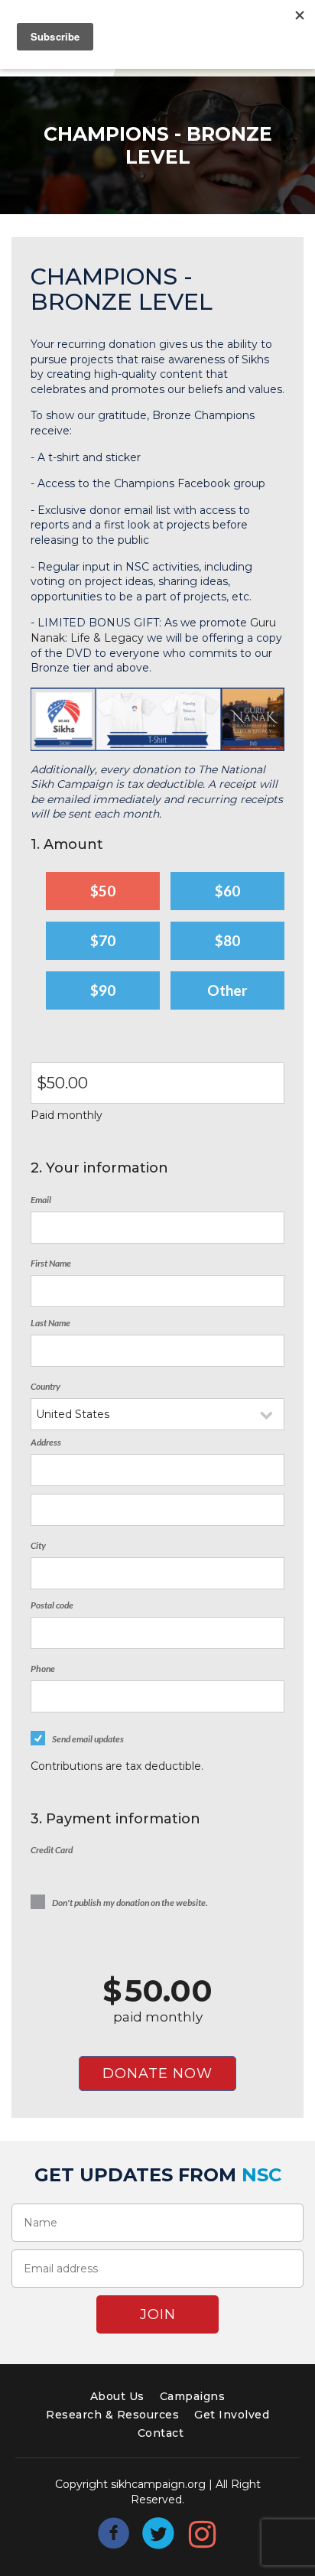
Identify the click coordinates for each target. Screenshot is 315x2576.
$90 (103, 990)
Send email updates (88, 1739)
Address (46, 1442)
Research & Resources (112, 2415)
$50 (103, 891)
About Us (117, 2396)
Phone (43, 1669)
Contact (161, 2433)
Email (41, 1200)
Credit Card (52, 1850)
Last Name (50, 1323)
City (38, 1545)
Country (45, 1386)
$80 (227, 940)
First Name (51, 1263)
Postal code (52, 1605)
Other (227, 990)
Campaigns (193, 2396)
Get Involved (232, 2415)
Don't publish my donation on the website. (130, 1903)
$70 (103, 940)
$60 (227, 891)
